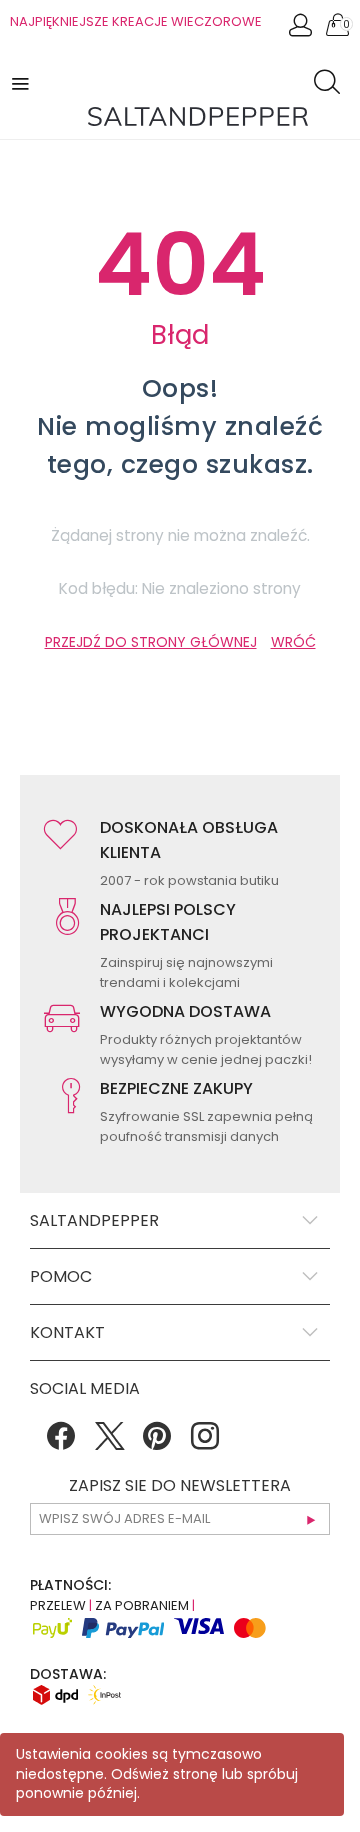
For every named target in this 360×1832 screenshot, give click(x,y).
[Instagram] (205, 1443)
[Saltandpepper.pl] (198, 115)
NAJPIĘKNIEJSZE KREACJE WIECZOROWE (136, 21)
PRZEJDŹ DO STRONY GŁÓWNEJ (151, 642)
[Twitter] (109, 1443)
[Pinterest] (157, 1443)
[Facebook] (61, 1443)
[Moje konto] (302, 30)
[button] (22, 82)
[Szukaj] (332, 85)
